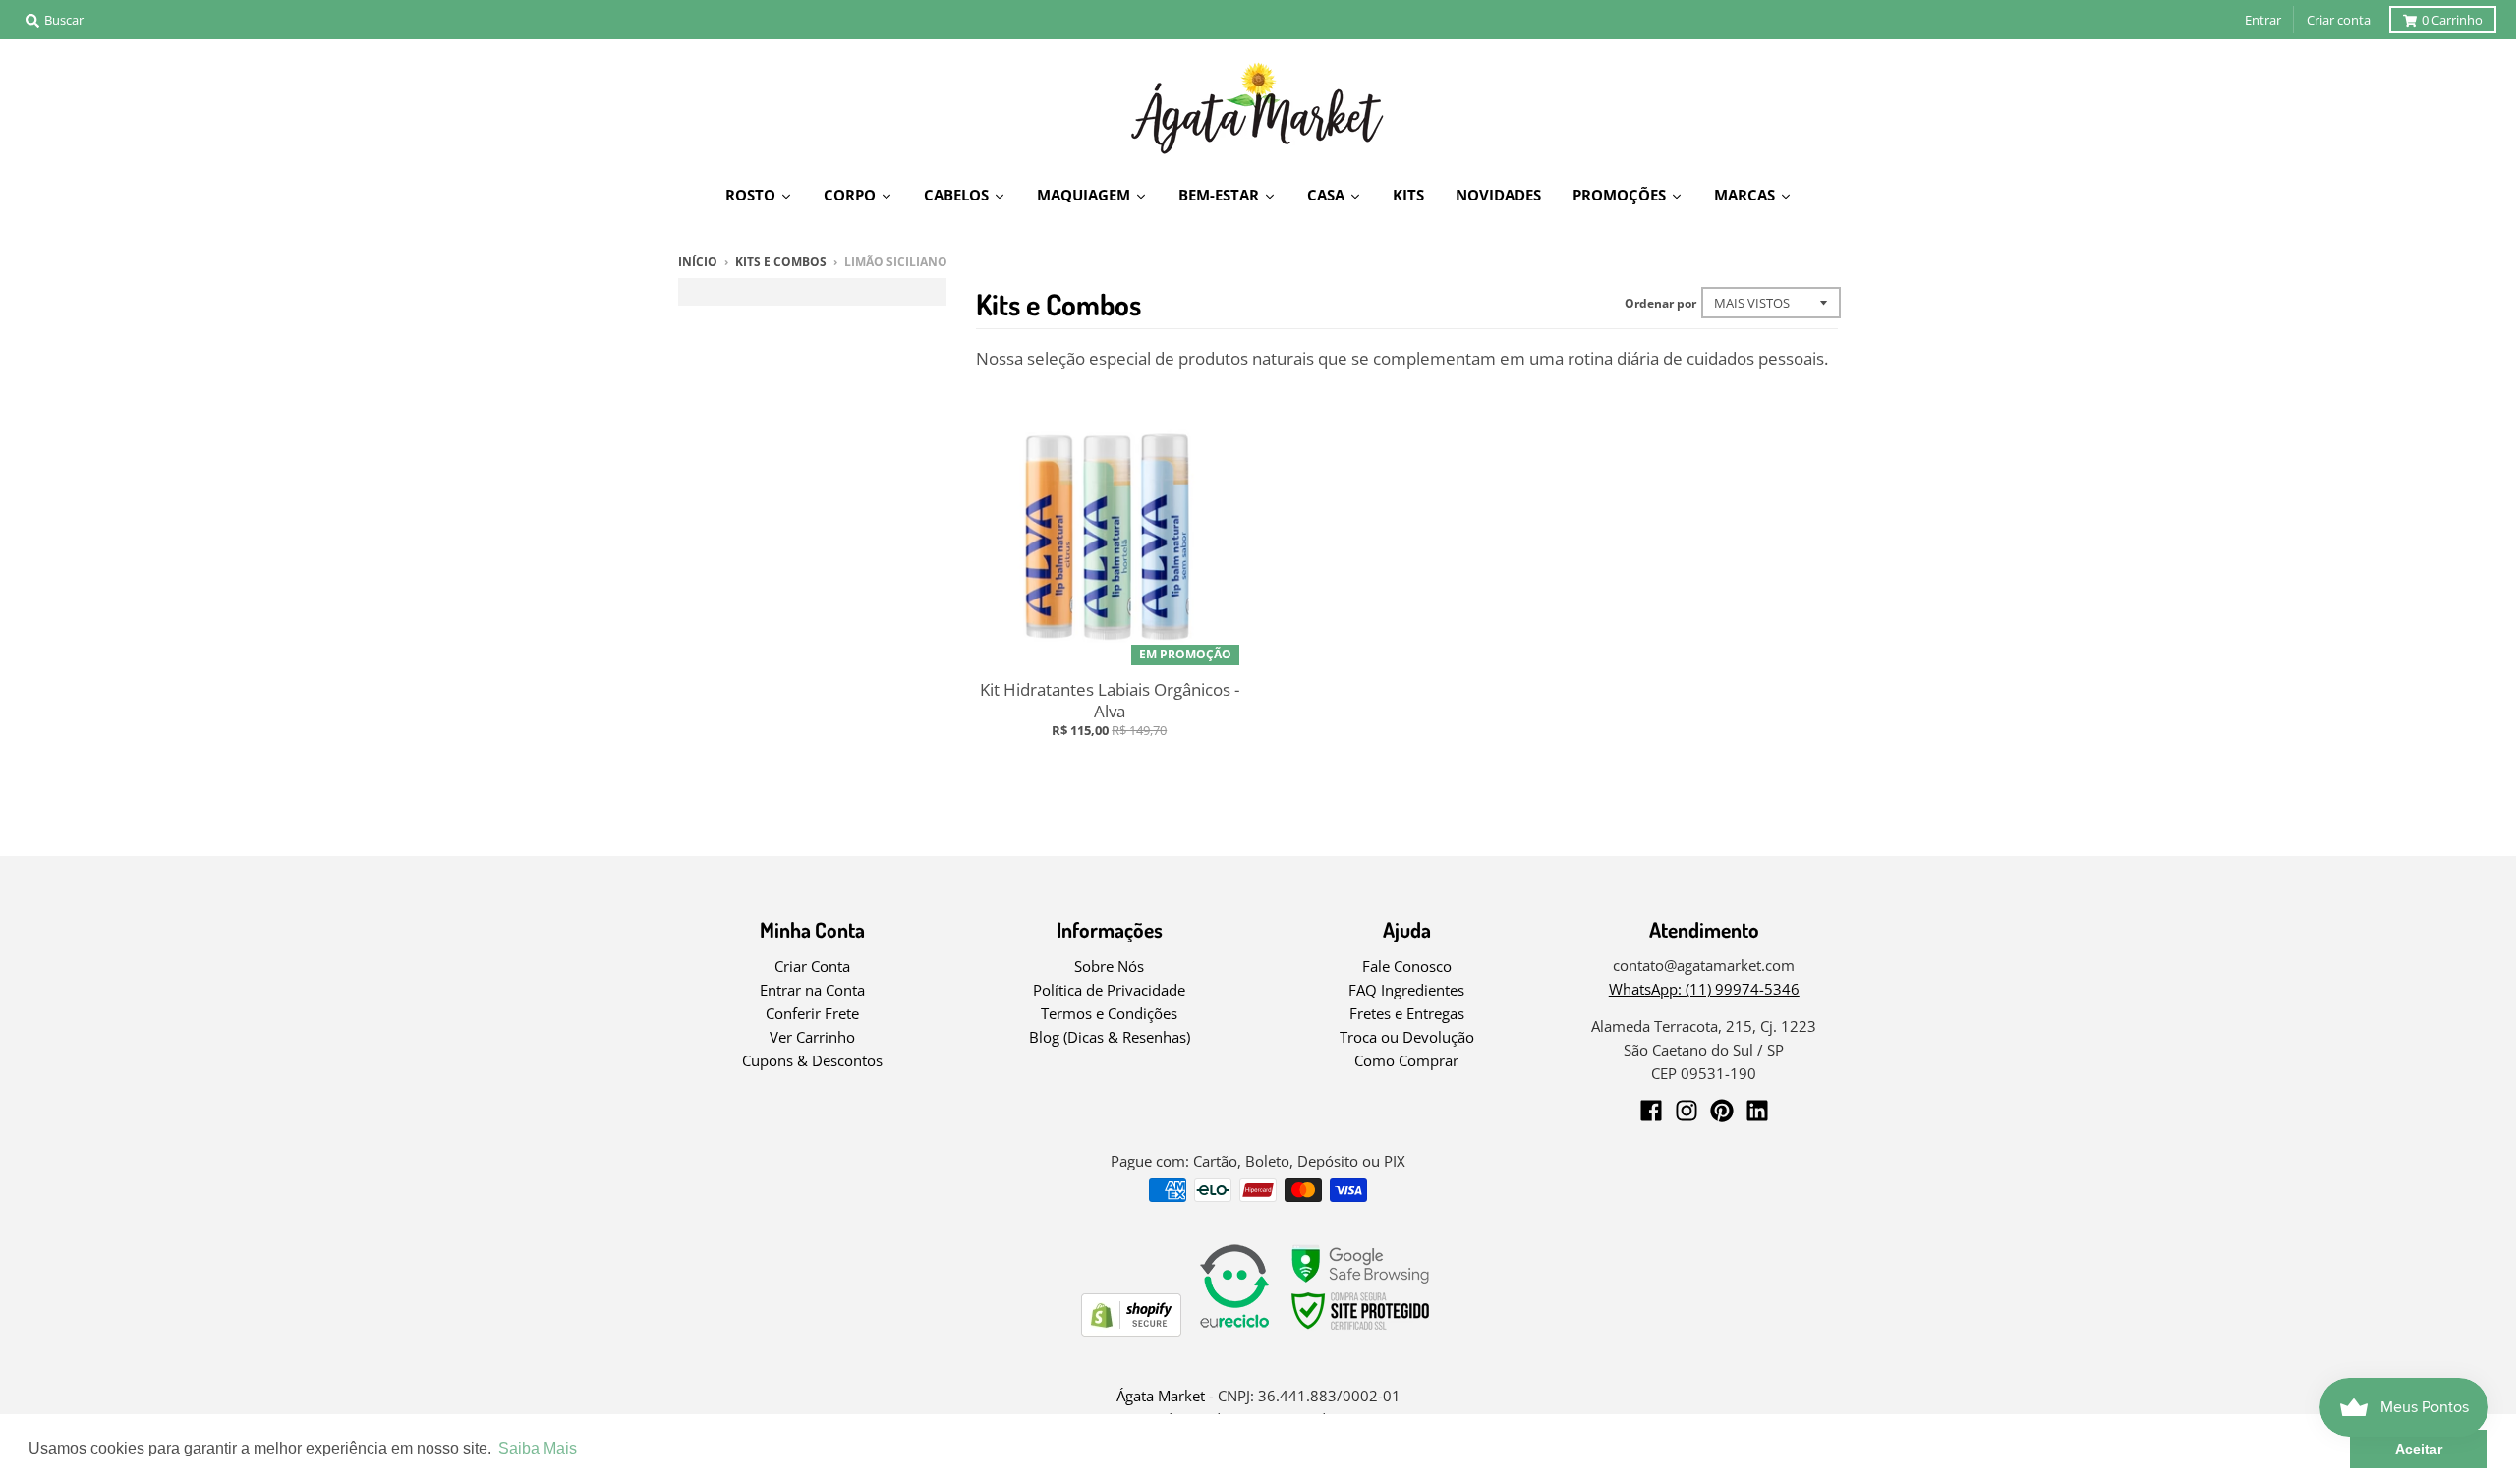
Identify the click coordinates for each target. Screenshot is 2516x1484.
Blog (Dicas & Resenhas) (1110, 1037)
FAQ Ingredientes (1406, 990)
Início (698, 262)
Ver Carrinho (812, 1037)
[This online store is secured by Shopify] (1131, 1330)
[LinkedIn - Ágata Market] (1757, 1111)
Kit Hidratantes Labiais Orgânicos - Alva (1110, 700)
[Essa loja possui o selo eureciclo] (1234, 1330)
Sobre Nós (1109, 966)
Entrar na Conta (812, 990)
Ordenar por (1660, 303)
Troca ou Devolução (1407, 1037)
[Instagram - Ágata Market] (1687, 1111)
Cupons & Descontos (812, 1060)
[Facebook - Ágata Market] (1651, 1111)
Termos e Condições (1109, 1013)
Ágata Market (1161, 1396)
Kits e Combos (781, 262)
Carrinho (2452, 20)
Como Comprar (1406, 1060)
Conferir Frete (812, 1013)
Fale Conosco (1407, 966)
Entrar (2263, 20)
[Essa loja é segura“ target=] (1361, 1330)
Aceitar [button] (2419, 1449)
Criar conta (2339, 20)
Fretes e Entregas (1407, 1013)
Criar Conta (812, 966)
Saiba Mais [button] (538, 1448)
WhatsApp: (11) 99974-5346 (1704, 989)
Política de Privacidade (1109, 990)
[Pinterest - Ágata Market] (1722, 1111)
